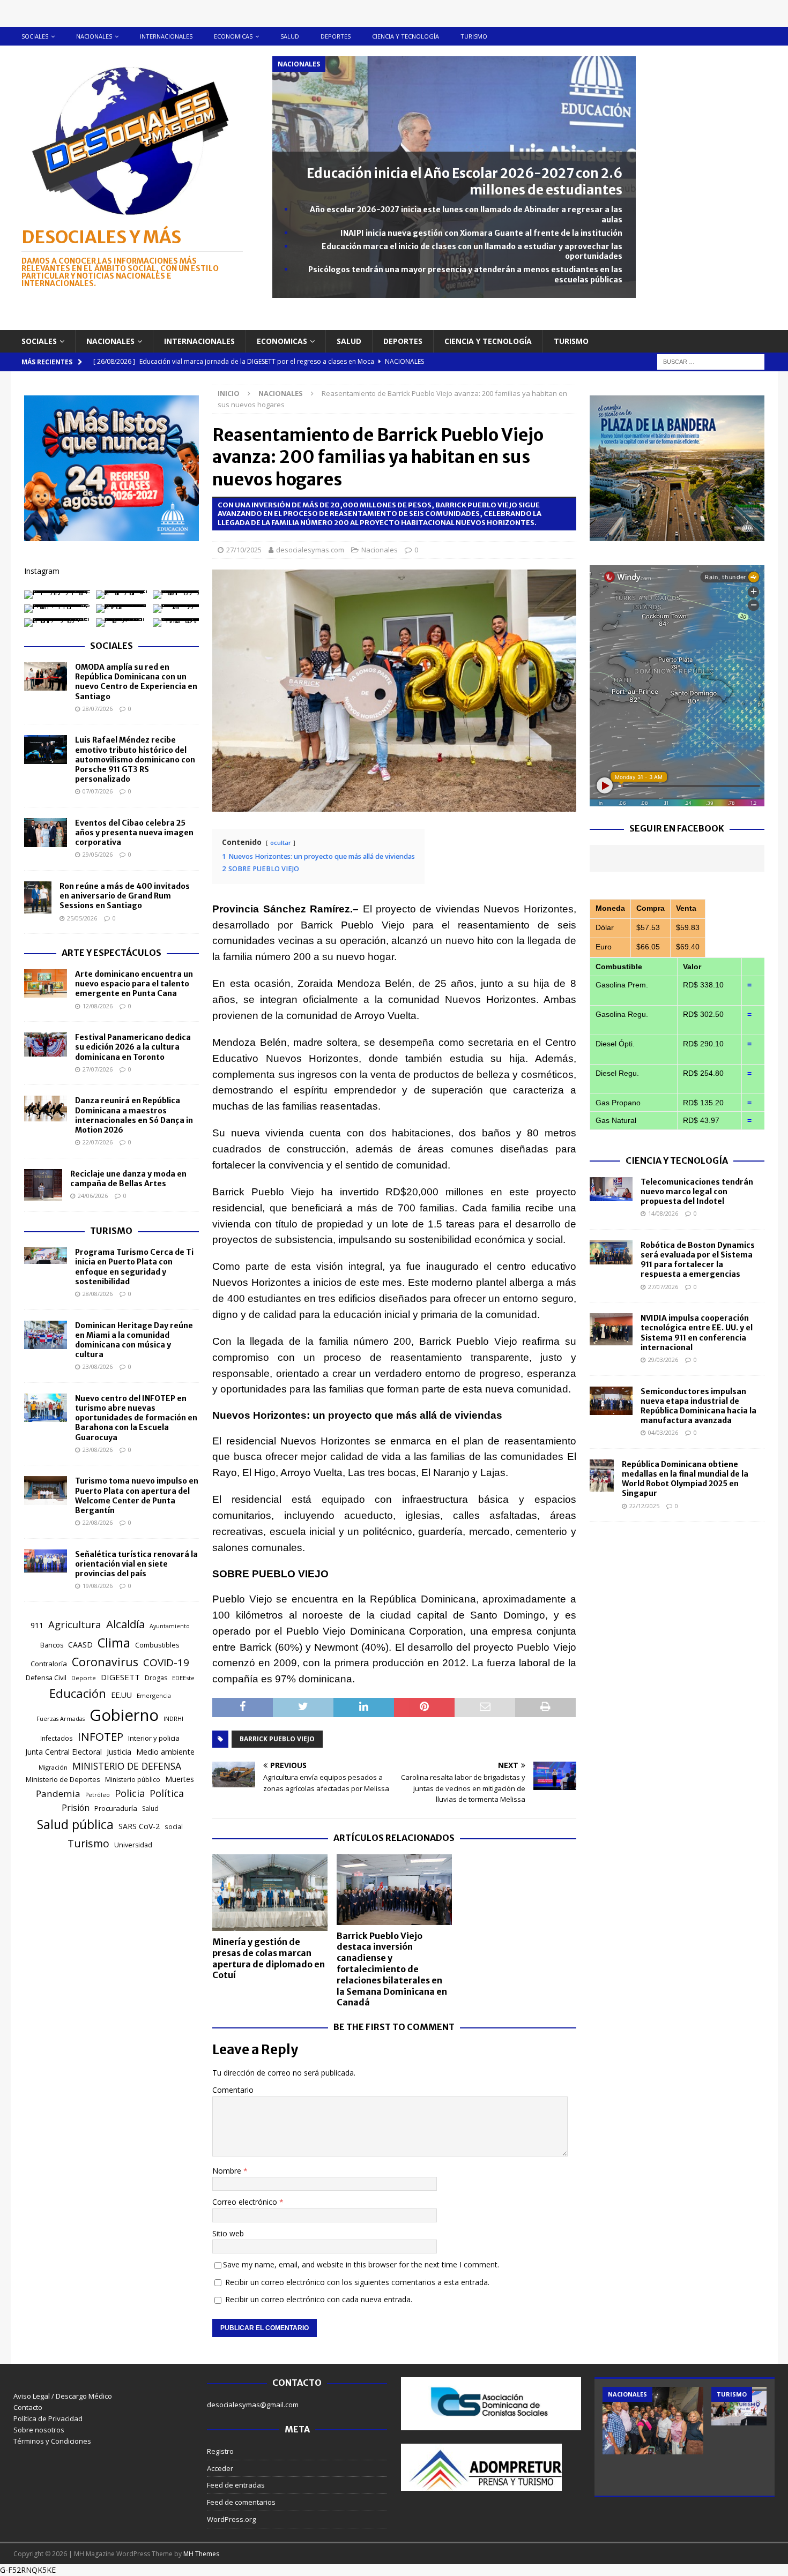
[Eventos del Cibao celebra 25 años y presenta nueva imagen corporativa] (46, 833)
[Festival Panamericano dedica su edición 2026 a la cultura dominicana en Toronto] (46, 1044)
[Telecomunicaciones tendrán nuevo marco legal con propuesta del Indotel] (611, 1189)
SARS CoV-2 (139, 1826)
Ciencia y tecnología (406, 36)
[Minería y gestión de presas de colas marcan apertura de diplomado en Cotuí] (270, 1893)
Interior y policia (154, 1738)
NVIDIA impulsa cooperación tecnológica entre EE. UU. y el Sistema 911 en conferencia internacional (697, 1333)
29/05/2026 (98, 854)
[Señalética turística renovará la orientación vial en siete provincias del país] (46, 1561)
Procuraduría (116, 1808)
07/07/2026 (98, 791)
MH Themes (201, 2554)
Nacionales (94, 36)
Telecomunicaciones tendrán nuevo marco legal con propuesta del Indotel (697, 1192)
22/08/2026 (98, 1522)
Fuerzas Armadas (61, 1719)
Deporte (84, 1678)
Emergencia (154, 1695)
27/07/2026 (98, 1069)
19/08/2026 (98, 1586)
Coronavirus (105, 1662)
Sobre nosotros (39, 2430)
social (174, 1827)
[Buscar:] (711, 361)
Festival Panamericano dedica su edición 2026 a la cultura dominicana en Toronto (133, 1047)
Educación (78, 1693)
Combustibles (157, 1645)
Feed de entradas (236, 2485)
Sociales (35, 36)
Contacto (28, 2407)
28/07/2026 (98, 709)
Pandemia (58, 1794)
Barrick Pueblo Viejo (277, 1739)
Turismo (474, 36)
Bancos (52, 1645)
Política (167, 1793)
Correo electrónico (246, 2202)
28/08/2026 (98, 1294)
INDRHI (173, 1718)
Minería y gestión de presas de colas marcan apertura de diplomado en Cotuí (269, 1958)
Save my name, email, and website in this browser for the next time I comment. (361, 2264)
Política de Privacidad (48, 2418)
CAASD (80, 1645)
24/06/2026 (93, 1196)
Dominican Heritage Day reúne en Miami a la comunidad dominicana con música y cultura (134, 1340)
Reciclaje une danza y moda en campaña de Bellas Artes (128, 1179)
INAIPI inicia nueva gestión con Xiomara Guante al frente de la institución (481, 233)
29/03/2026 (663, 1360)
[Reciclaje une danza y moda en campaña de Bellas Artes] (43, 1185)
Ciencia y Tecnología (677, 1160)
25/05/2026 (82, 918)
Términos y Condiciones (52, 2441)
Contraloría (49, 1664)
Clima (114, 1643)
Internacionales (166, 36)
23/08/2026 (98, 1366)
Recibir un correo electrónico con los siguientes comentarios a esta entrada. (357, 2282)
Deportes (336, 36)
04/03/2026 (663, 1432)
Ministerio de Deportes (63, 1779)
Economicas (233, 36)
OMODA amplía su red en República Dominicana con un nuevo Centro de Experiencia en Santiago (136, 682)
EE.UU (121, 1695)
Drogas (156, 1678)
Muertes (180, 1779)
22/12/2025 (644, 1506)
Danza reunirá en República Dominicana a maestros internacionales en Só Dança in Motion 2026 (134, 1115)
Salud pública (75, 1824)
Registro (220, 2451)
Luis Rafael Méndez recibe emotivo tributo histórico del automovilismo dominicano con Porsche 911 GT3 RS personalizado (135, 759)
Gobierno (124, 1715)
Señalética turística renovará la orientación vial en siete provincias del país (136, 1564)
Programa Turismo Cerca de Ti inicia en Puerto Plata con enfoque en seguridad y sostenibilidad (134, 1267)
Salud (290, 36)
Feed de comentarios (241, 2502)
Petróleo (98, 1795)
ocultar (281, 843)
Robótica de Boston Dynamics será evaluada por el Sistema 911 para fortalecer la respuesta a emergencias (698, 1260)
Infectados (57, 1738)
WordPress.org (231, 2519)
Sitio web (228, 2233)
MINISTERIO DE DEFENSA (127, 1766)
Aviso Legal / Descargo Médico (63, 2396)
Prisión (76, 1808)
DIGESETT (120, 1677)
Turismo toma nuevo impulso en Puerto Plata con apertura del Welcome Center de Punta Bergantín (137, 1496)
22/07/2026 (98, 1142)
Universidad (133, 1845)
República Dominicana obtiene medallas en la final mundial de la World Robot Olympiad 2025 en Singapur (685, 1479)
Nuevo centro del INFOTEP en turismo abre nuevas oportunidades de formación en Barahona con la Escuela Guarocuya (136, 1418)
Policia (130, 1793)
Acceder (220, 2468)
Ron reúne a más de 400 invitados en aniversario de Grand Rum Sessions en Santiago (125, 896)
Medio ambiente (165, 1752)
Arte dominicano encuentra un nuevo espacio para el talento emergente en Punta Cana (134, 984)
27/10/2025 (244, 550)
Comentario (233, 2090)
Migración (53, 1767)
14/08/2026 (663, 1213)
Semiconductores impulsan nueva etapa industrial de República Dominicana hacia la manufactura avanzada (698, 1406)
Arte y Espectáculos (111, 953)
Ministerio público (133, 1780)
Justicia (119, 1751)
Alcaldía (125, 1624)
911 (37, 1625)
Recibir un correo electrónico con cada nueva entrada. (319, 2299)
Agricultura (75, 1624)
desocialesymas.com (310, 550)
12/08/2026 (98, 1006)
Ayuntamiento (170, 1626)
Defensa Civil (46, 1678)
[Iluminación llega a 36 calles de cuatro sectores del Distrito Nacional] (653, 2420)
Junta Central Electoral (64, 1752)
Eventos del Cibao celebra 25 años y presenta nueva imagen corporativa (134, 833)
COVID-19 (166, 1663)
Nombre (228, 2171)
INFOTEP (101, 1736)
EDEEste (183, 1678)
